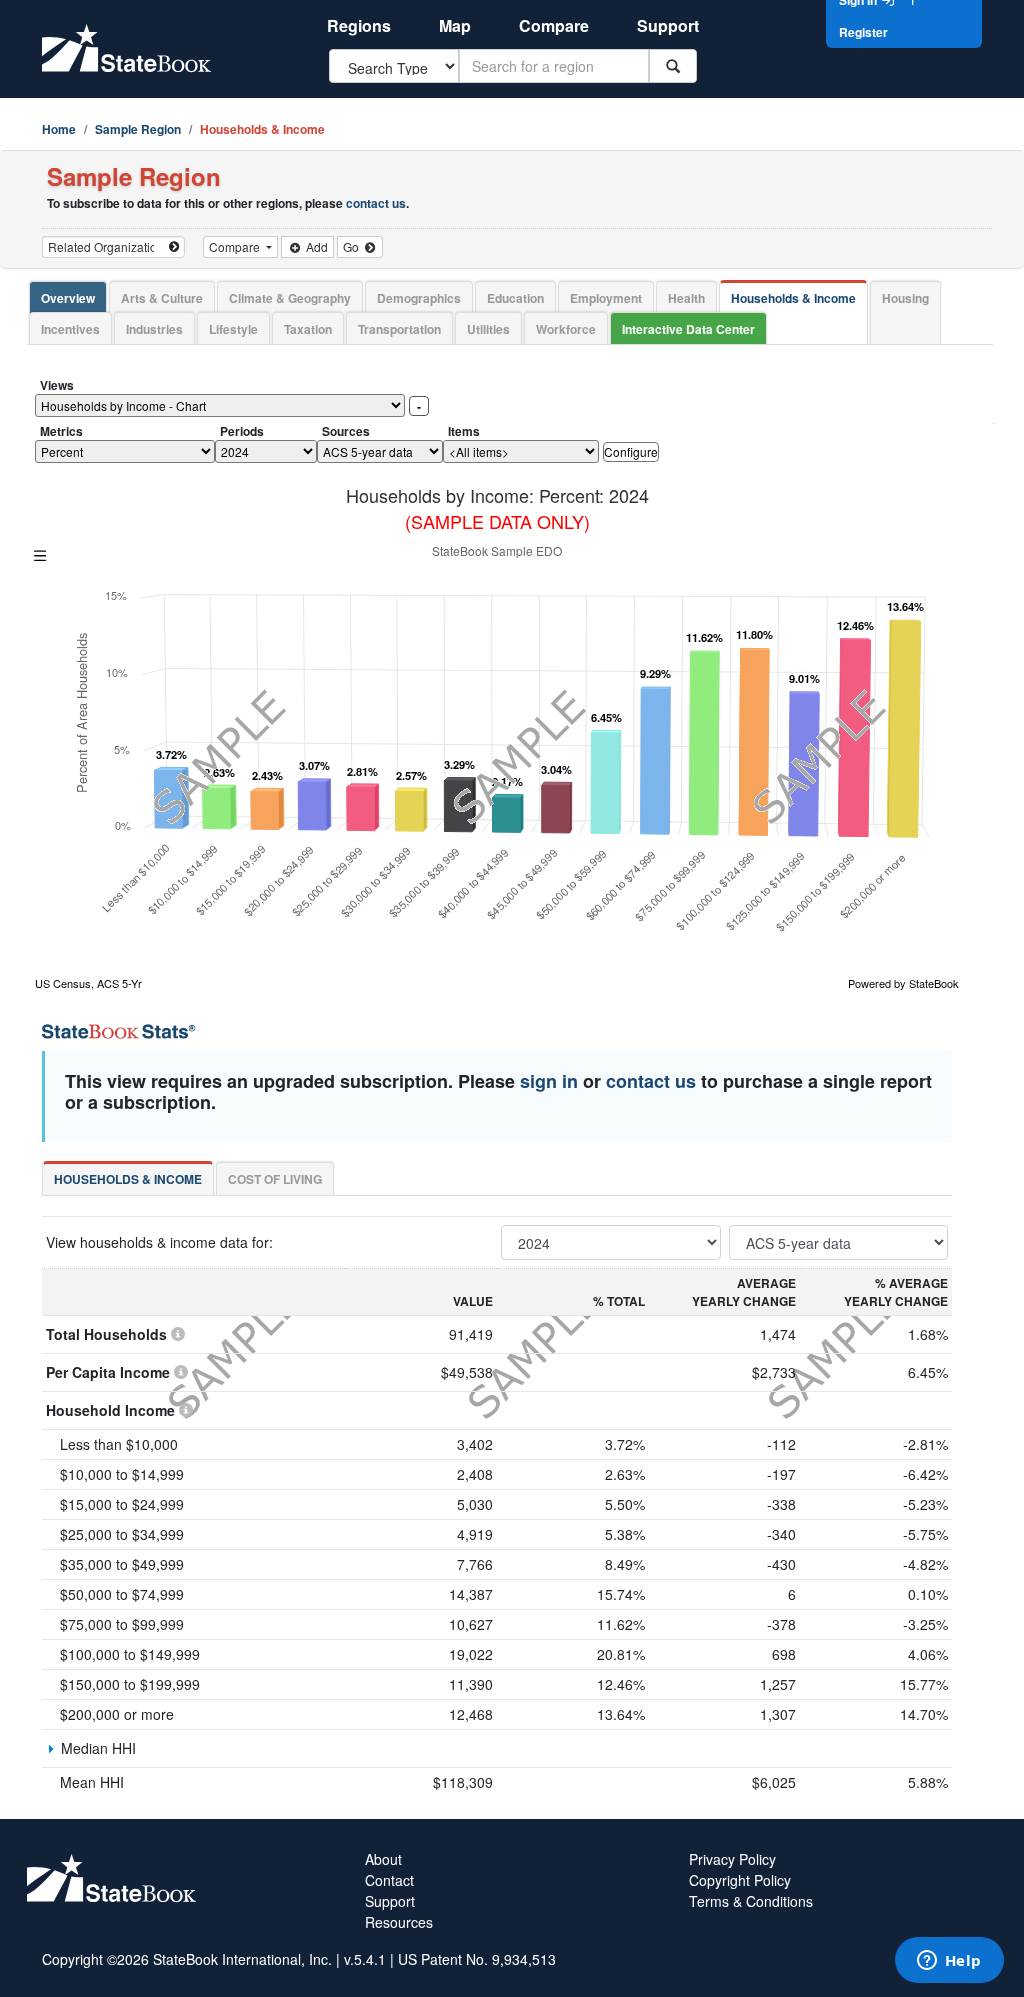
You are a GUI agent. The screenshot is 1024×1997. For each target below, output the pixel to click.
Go (352, 246)
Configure (631, 451)
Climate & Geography (290, 298)
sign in (549, 1081)
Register (863, 32)
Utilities (488, 329)
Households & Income (793, 298)
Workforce (566, 329)
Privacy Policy (732, 1859)
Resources (399, 1922)
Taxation (308, 329)
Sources (346, 431)
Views (57, 385)
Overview (68, 298)
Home (59, 129)
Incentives (70, 329)
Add (315, 246)
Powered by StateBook (903, 983)
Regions (359, 25)
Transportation (399, 329)
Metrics (61, 431)
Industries (154, 329)
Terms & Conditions (751, 1901)
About (383, 1859)
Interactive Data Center (688, 329)
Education (515, 298)
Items (464, 431)
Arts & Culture (162, 298)
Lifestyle (233, 329)
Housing (905, 298)
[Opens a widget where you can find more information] (949, 1962)
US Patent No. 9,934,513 (477, 1959)
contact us (376, 203)
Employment (606, 298)
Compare (554, 25)
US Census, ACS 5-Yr (88, 983)
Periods (242, 431)
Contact (389, 1880)
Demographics (419, 298)
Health (686, 298)
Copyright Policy (740, 1880)
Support (668, 25)
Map (455, 25)
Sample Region (138, 129)
